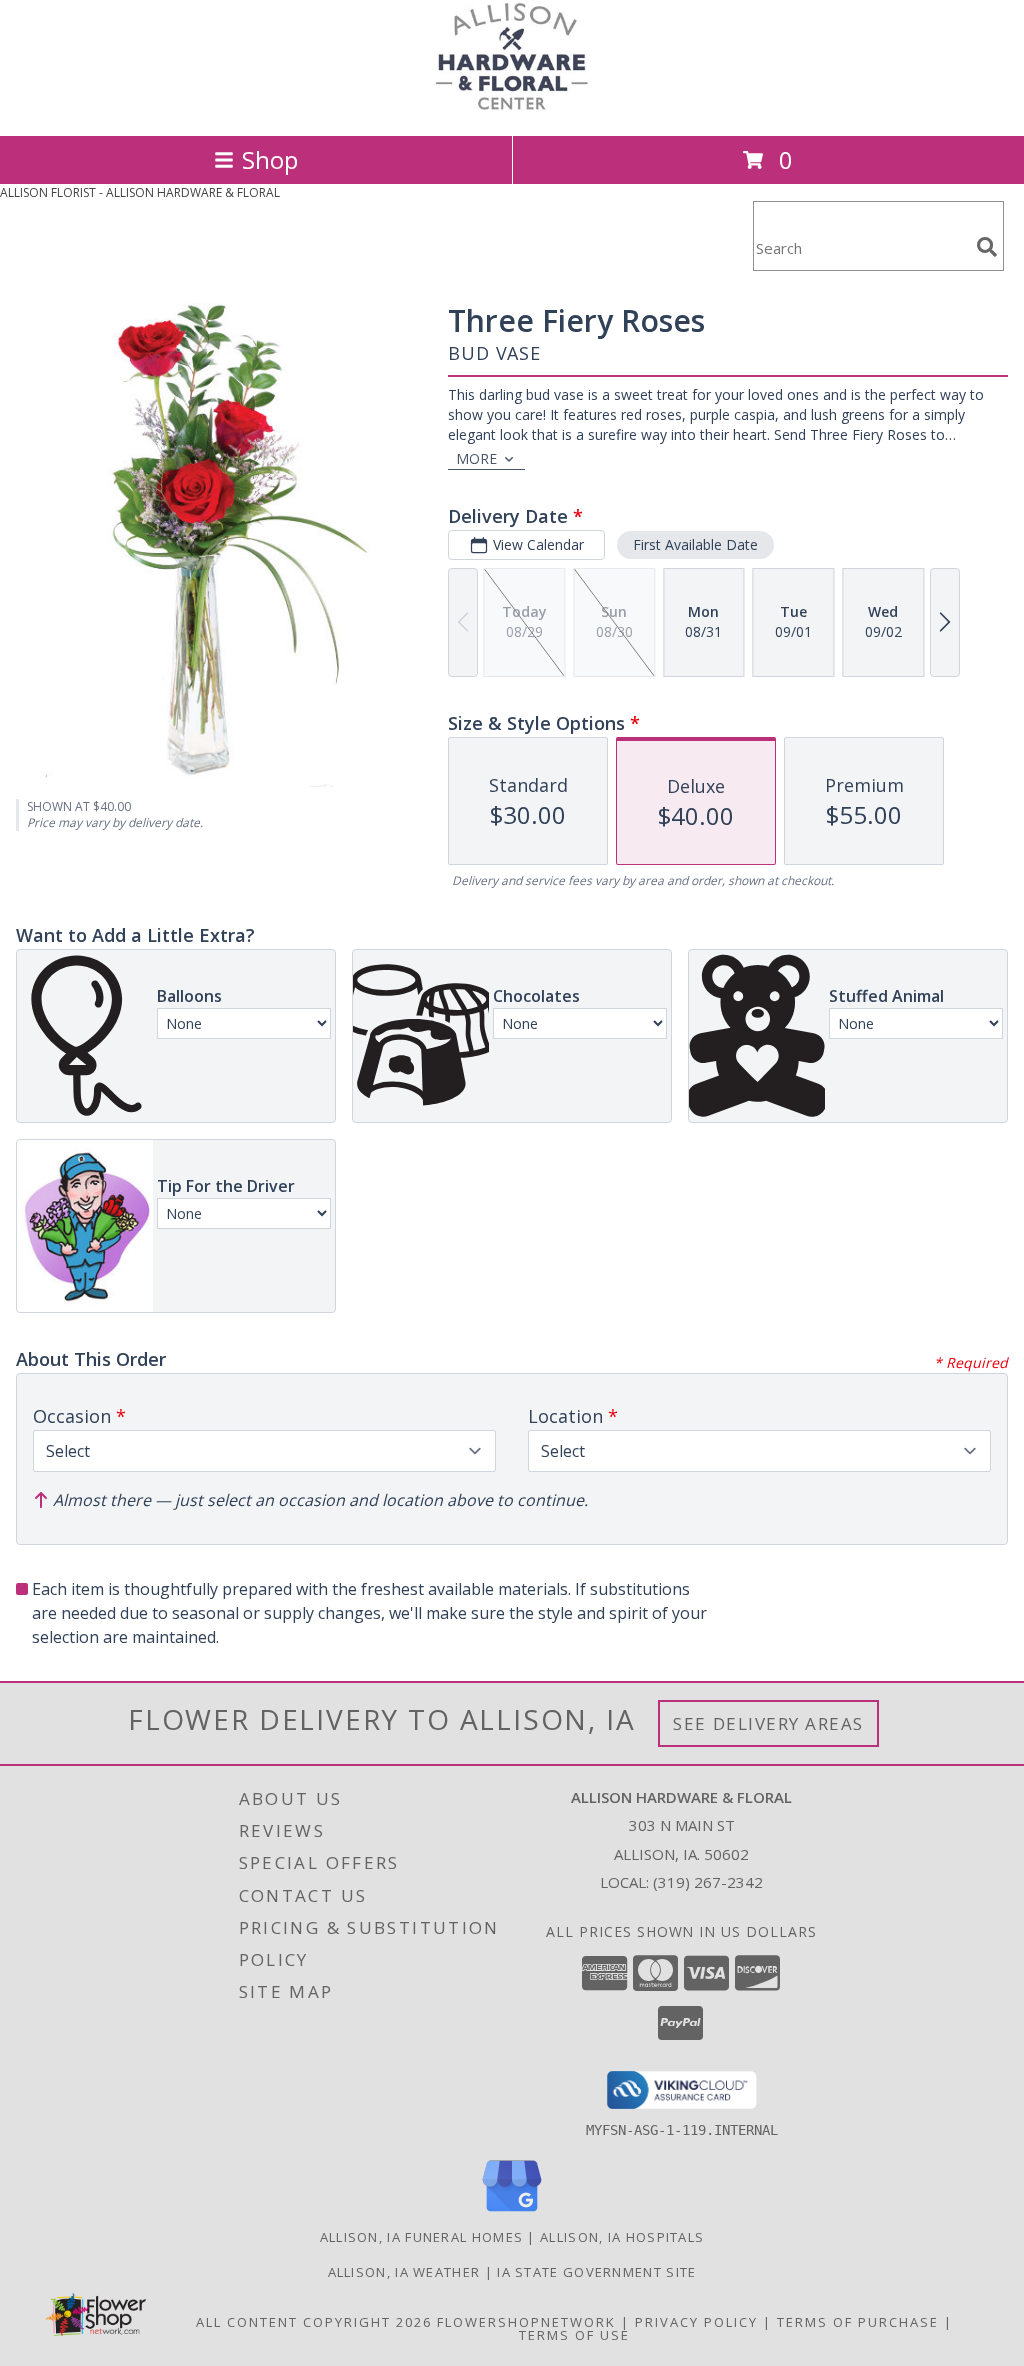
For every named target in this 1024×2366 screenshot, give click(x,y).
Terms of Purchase (858, 2322)
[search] (987, 247)
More (476, 458)
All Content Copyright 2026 (314, 2322)
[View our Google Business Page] (512, 2212)
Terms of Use (574, 2335)
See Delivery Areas (768, 1723)
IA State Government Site (596, 2272)
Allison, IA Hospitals (622, 2237)
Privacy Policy (696, 2322)
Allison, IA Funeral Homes (422, 2237)
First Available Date (695, 544)
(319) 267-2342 (708, 1882)
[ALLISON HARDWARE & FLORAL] (512, 106)
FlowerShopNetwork (526, 2322)
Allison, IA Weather (404, 2272)
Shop (270, 159)
